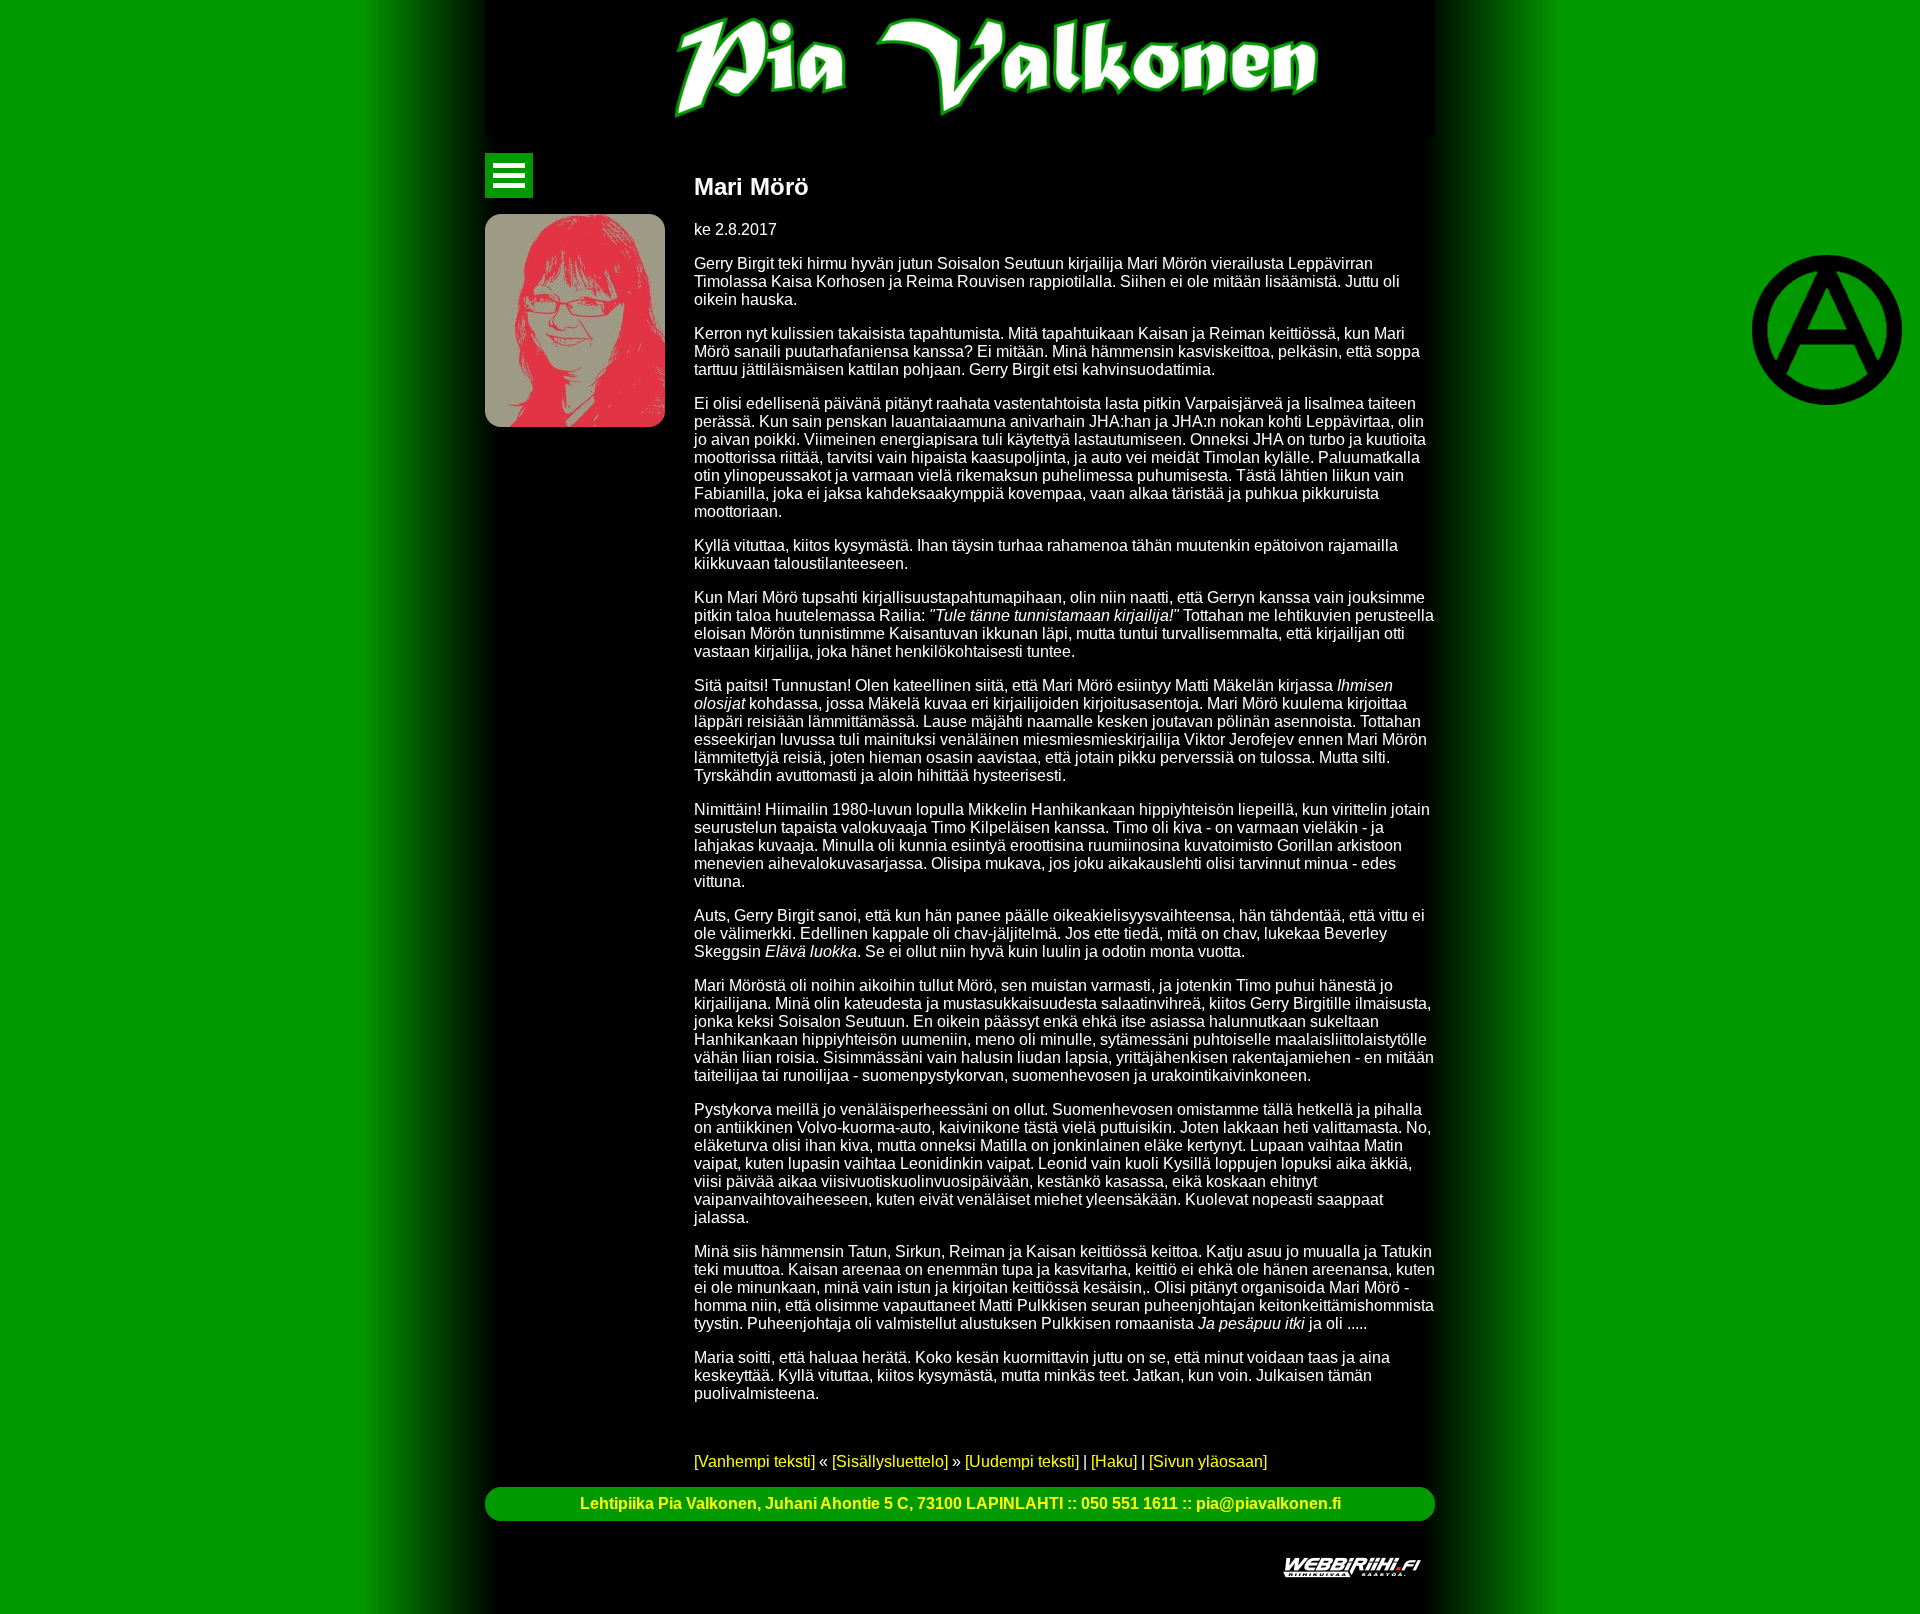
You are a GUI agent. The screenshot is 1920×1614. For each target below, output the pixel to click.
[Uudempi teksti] (1022, 1461)
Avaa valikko (509, 175)
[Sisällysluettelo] (890, 1461)
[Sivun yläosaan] (1208, 1461)
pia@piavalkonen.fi (1268, 1503)
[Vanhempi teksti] (754, 1461)
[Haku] (1114, 1461)
